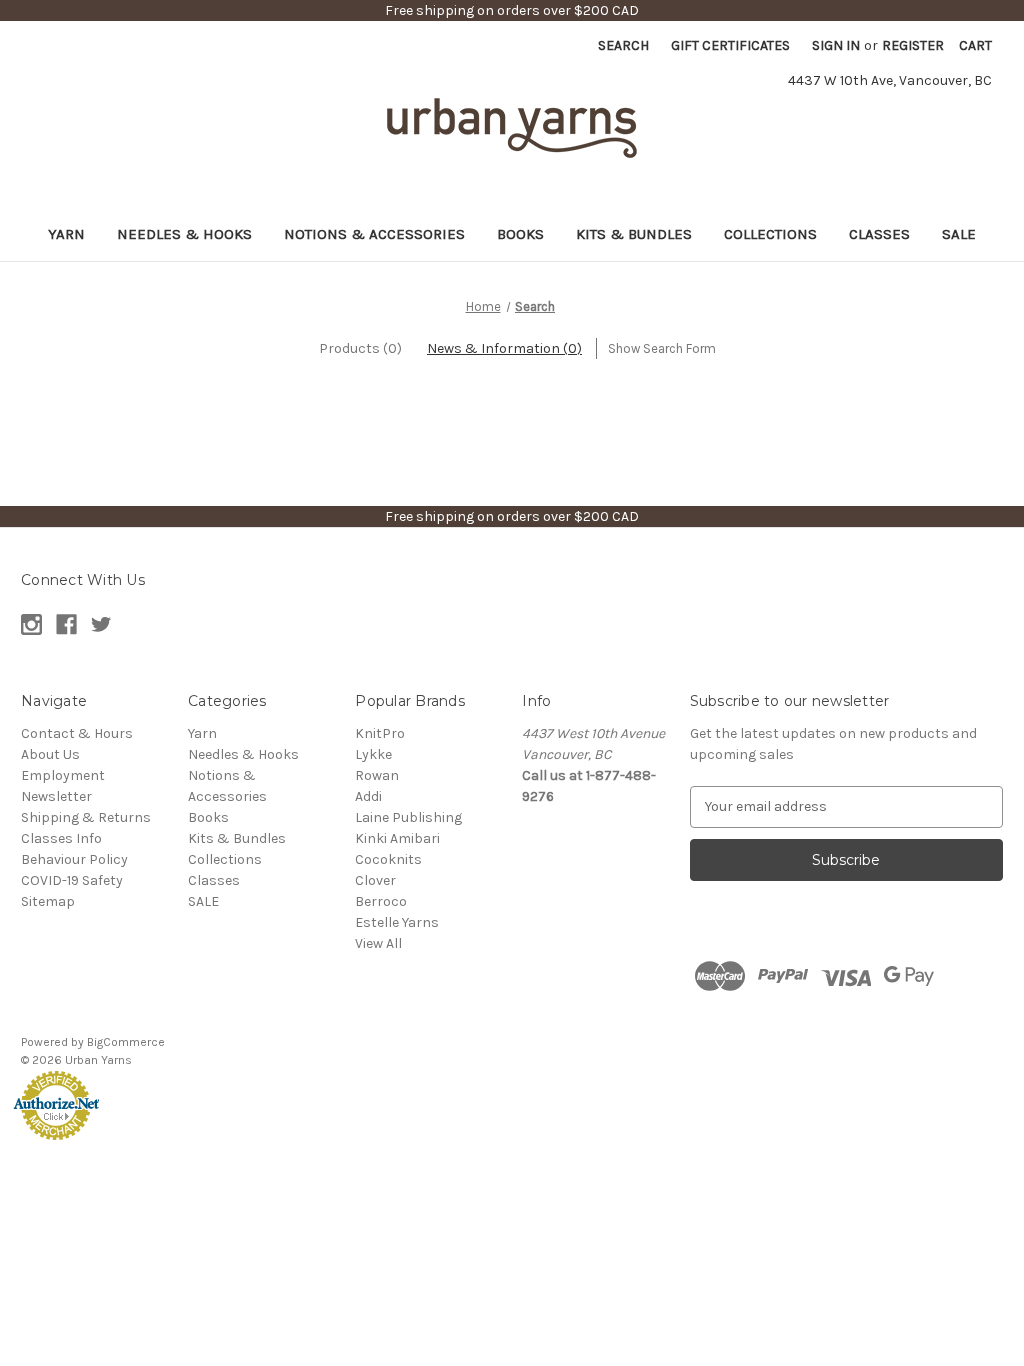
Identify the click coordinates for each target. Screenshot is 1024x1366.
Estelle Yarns (397, 922)
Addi (368, 796)
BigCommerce (126, 1042)
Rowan (377, 775)
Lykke (373, 754)
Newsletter (56, 796)
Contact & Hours (77, 733)
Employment (63, 775)
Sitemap (48, 901)
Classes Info (61, 838)
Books (520, 234)
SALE (959, 234)
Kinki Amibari (397, 838)
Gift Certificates (730, 45)
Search (623, 45)
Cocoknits (388, 859)
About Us (50, 754)
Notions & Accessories (374, 234)
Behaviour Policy (74, 859)
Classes (879, 234)
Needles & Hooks (184, 234)
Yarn (66, 234)
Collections (770, 234)
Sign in (836, 45)
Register (913, 45)
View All (378, 943)
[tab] (360, 348)
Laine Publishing (408, 817)
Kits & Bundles (634, 234)
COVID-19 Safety (72, 880)
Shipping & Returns (86, 817)
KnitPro (380, 733)
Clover (375, 880)
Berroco (381, 901)
